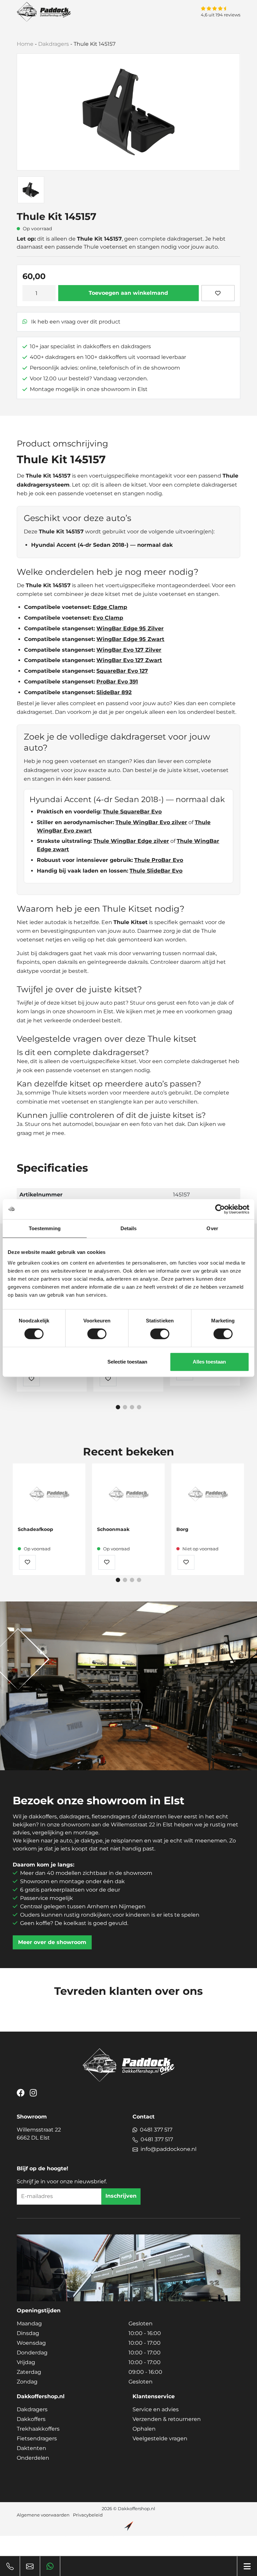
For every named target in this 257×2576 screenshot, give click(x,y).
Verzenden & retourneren (167, 2419)
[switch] (97, 1334)
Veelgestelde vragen (160, 2438)
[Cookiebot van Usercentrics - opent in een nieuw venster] (220, 1209)
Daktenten (31, 2448)
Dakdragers (54, 44)
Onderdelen (33, 2458)
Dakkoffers (31, 2419)
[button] (118, 1407)
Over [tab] (212, 1228)
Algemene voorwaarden (43, 2515)
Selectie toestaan (127, 1362)
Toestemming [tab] (45, 1228)
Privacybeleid (88, 2515)
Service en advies (156, 2409)
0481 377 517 (156, 2130)
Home (25, 44)
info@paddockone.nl (168, 2149)
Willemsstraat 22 (39, 2134)
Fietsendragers (37, 2438)
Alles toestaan (209, 1362)
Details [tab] (129, 1228)
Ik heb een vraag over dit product (75, 322)
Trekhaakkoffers (38, 2429)
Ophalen (144, 2429)
